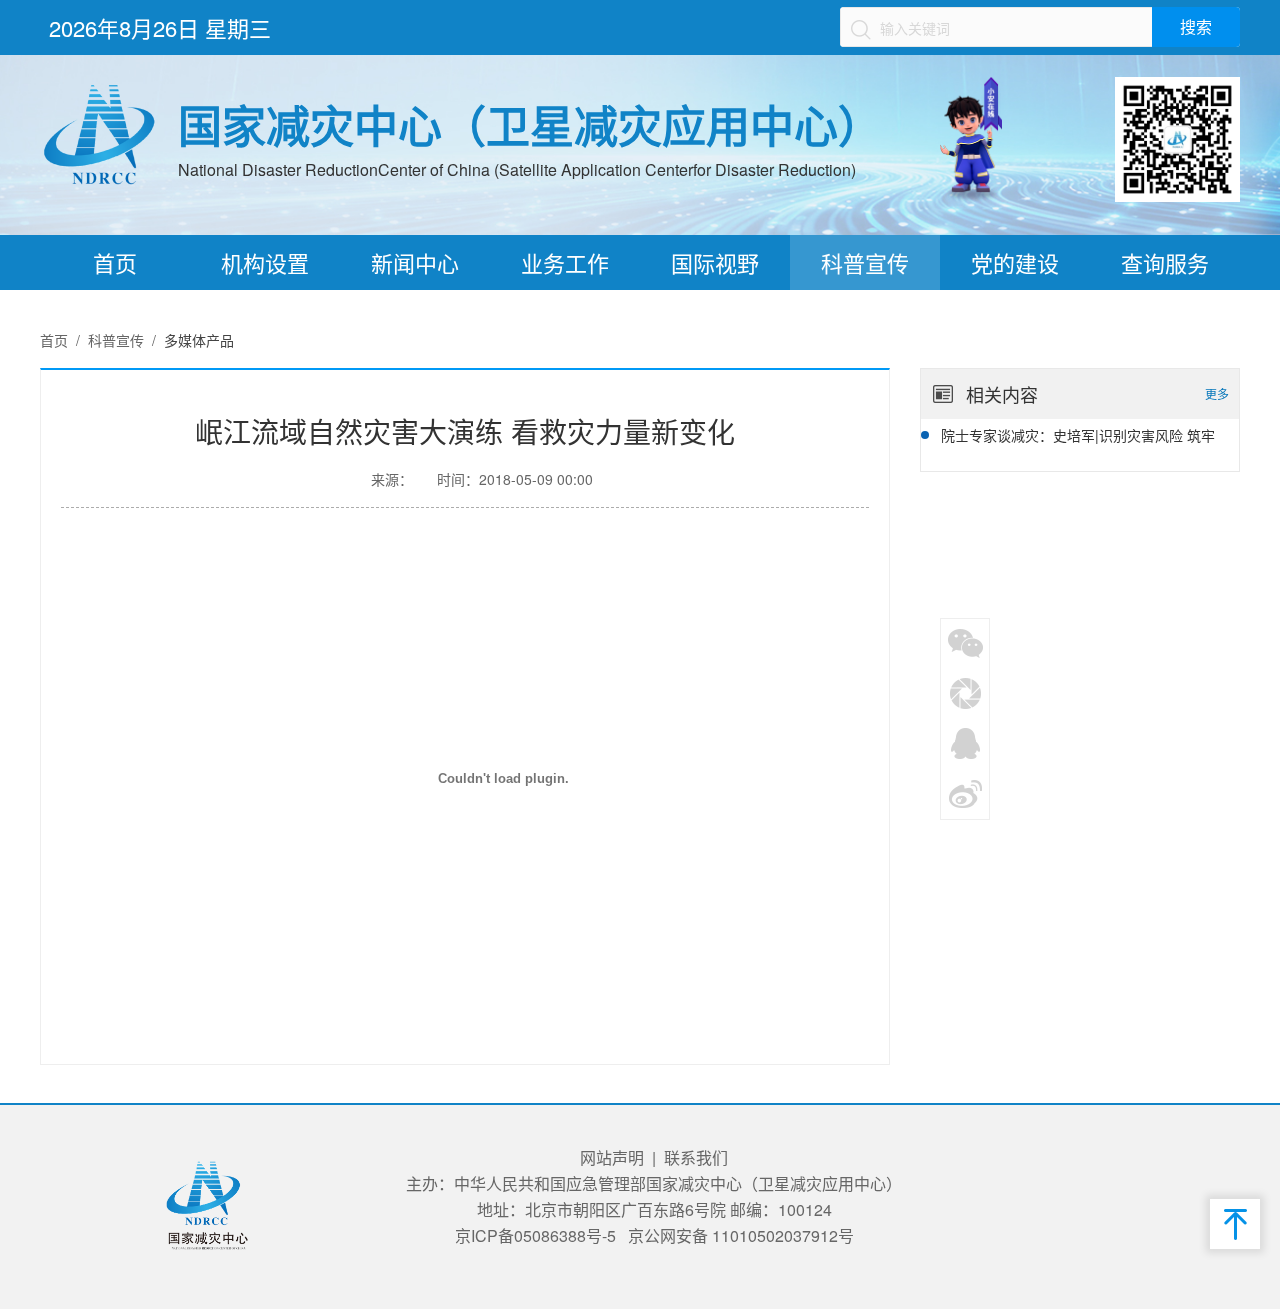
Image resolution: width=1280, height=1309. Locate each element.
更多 (1217, 393)
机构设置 (265, 262)
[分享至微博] (966, 792)
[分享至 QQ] (966, 742)
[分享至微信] (966, 642)
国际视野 (715, 262)
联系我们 (696, 1157)
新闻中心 (415, 262)
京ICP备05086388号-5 (535, 1235)
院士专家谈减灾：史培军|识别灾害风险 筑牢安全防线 (1078, 437)
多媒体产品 (199, 340)
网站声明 (612, 1157)
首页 (115, 262)
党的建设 (1015, 262)
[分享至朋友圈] (966, 692)
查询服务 (1165, 262)
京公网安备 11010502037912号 (741, 1235)
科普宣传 (865, 262)
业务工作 (565, 262)
